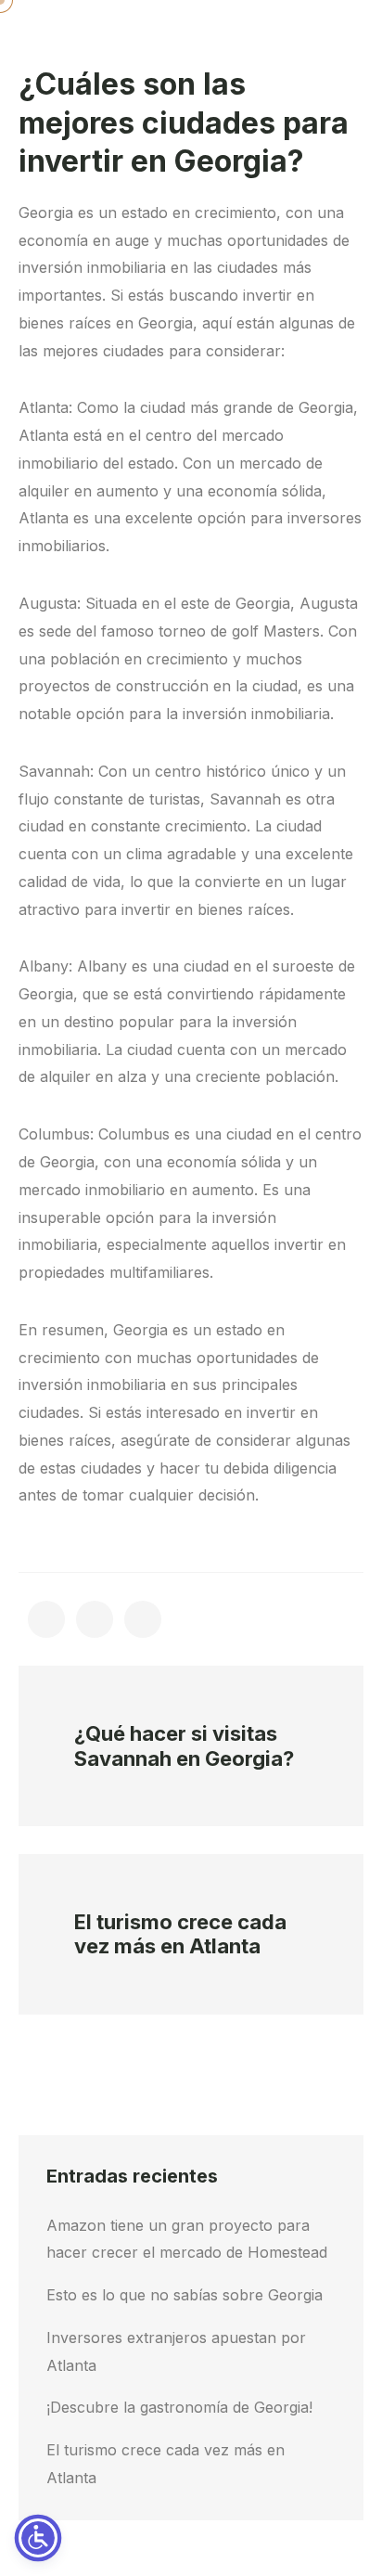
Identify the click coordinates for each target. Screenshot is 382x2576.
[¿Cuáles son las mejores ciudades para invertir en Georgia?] (46, 1619)
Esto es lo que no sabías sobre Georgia (185, 2295)
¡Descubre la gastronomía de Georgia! (179, 2407)
